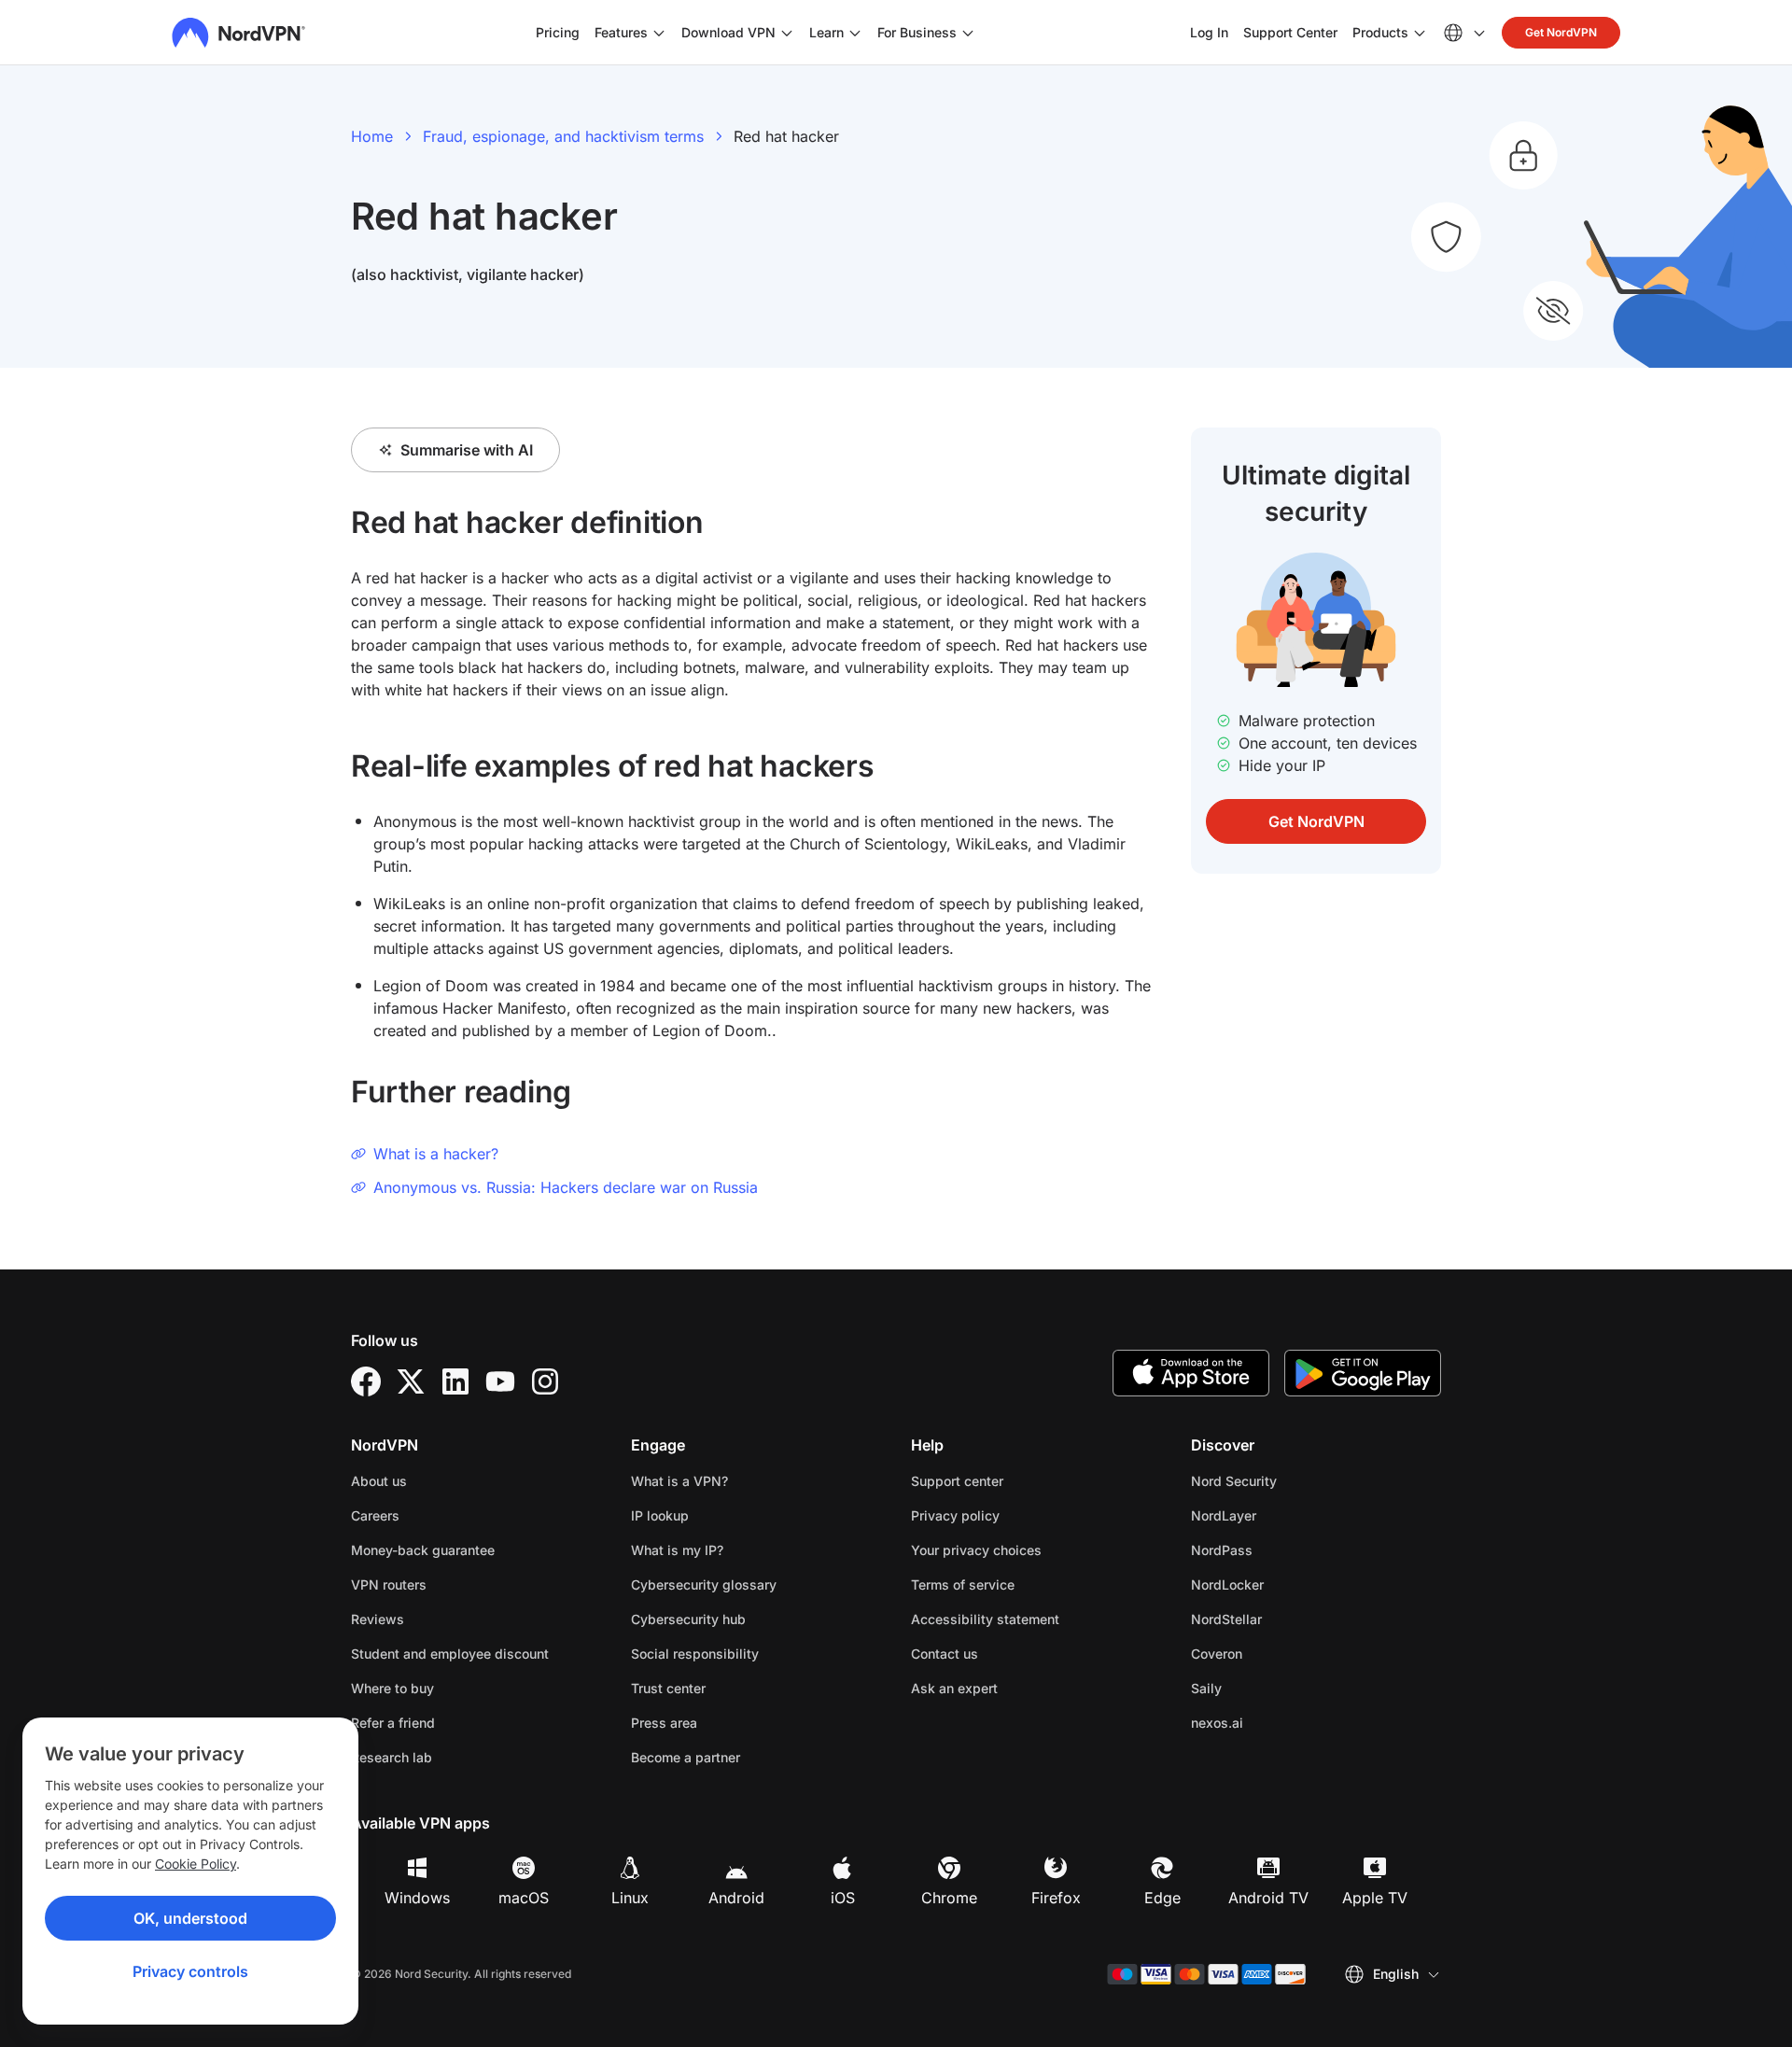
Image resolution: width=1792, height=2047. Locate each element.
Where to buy (392, 1688)
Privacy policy (1014, 1515)
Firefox (1056, 1898)
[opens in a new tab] (366, 1381)
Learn (826, 32)
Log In (1209, 32)
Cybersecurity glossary (704, 1584)
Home (372, 136)
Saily (1265, 1688)
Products (1380, 32)
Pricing (558, 32)
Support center (957, 1481)
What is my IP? (677, 1550)
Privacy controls (190, 1971)
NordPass (1281, 1549)
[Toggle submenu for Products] (1420, 33)
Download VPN (728, 32)
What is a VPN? (679, 1481)
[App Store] (1191, 1373)
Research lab (392, 1757)
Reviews (378, 1619)
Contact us (945, 1654)
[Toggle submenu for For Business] (968, 33)
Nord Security (1293, 1480)
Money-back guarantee (423, 1550)
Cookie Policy (196, 1864)
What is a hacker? (436, 1154)
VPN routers (389, 1584)
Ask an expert (954, 1688)
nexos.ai (1276, 1722)
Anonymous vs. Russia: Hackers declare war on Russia (566, 1187)
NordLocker (1286, 1584)
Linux (630, 1898)
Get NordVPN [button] (1561, 32)
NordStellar (1285, 1619)
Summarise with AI (467, 450)
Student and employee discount (450, 1654)
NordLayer (1282, 1515)
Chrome (949, 1898)
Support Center (1290, 32)
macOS (524, 1898)
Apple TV (1375, 1898)
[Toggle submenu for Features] (659, 33)
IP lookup (660, 1515)
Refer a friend (393, 1723)
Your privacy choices (976, 1550)
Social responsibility (695, 1654)
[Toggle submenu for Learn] (855, 33)
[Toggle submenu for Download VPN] (787, 33)
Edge (1162, 1898)
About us (379, 1481)
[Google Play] (1363, 1373)
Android (736, 1898)
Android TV (1268, 1898)
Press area (664, 1723)
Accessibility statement (985, 1619)
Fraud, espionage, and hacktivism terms (563, 136)
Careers (434, 1515)
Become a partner (686, 1757)
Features (621, 32)
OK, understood (190, 1918)
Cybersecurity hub (688, 1619)
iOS (843, 1898)
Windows (417, 1898)
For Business (917, 32)
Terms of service (1022, 1584)
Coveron (1275, 1653)
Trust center (668, 1688)
